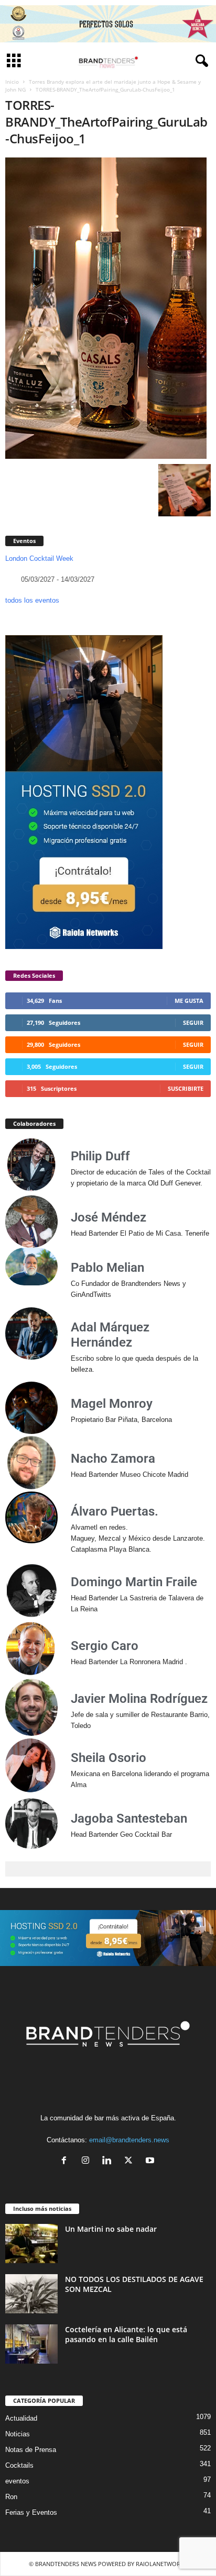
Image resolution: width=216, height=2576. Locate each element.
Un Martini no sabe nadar (111, 2229)
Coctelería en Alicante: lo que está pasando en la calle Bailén (126, 2334)
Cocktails (19, 2465)
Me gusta (189, 1001)
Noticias (18, 2434)
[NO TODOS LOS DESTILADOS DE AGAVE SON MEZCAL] (31, 2294)
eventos (17, 2481)
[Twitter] (131, 2161)
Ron (11, 2497)
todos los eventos (32, 600)
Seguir (193, 1023)
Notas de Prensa (31, 2450)
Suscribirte (186, 1088)
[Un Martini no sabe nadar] (31, 2244)
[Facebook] (66, 2161)
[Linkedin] (109, 2161)
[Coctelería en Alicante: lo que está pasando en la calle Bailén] (31, 2344)
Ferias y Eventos (31, 2512)
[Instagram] (88, 2161)
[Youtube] (151, 2161)
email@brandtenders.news (129, 2140)
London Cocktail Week (39, 558)
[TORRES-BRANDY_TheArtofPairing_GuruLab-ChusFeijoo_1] (108, 308)
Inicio (12, 82)
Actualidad (21, 2418)
